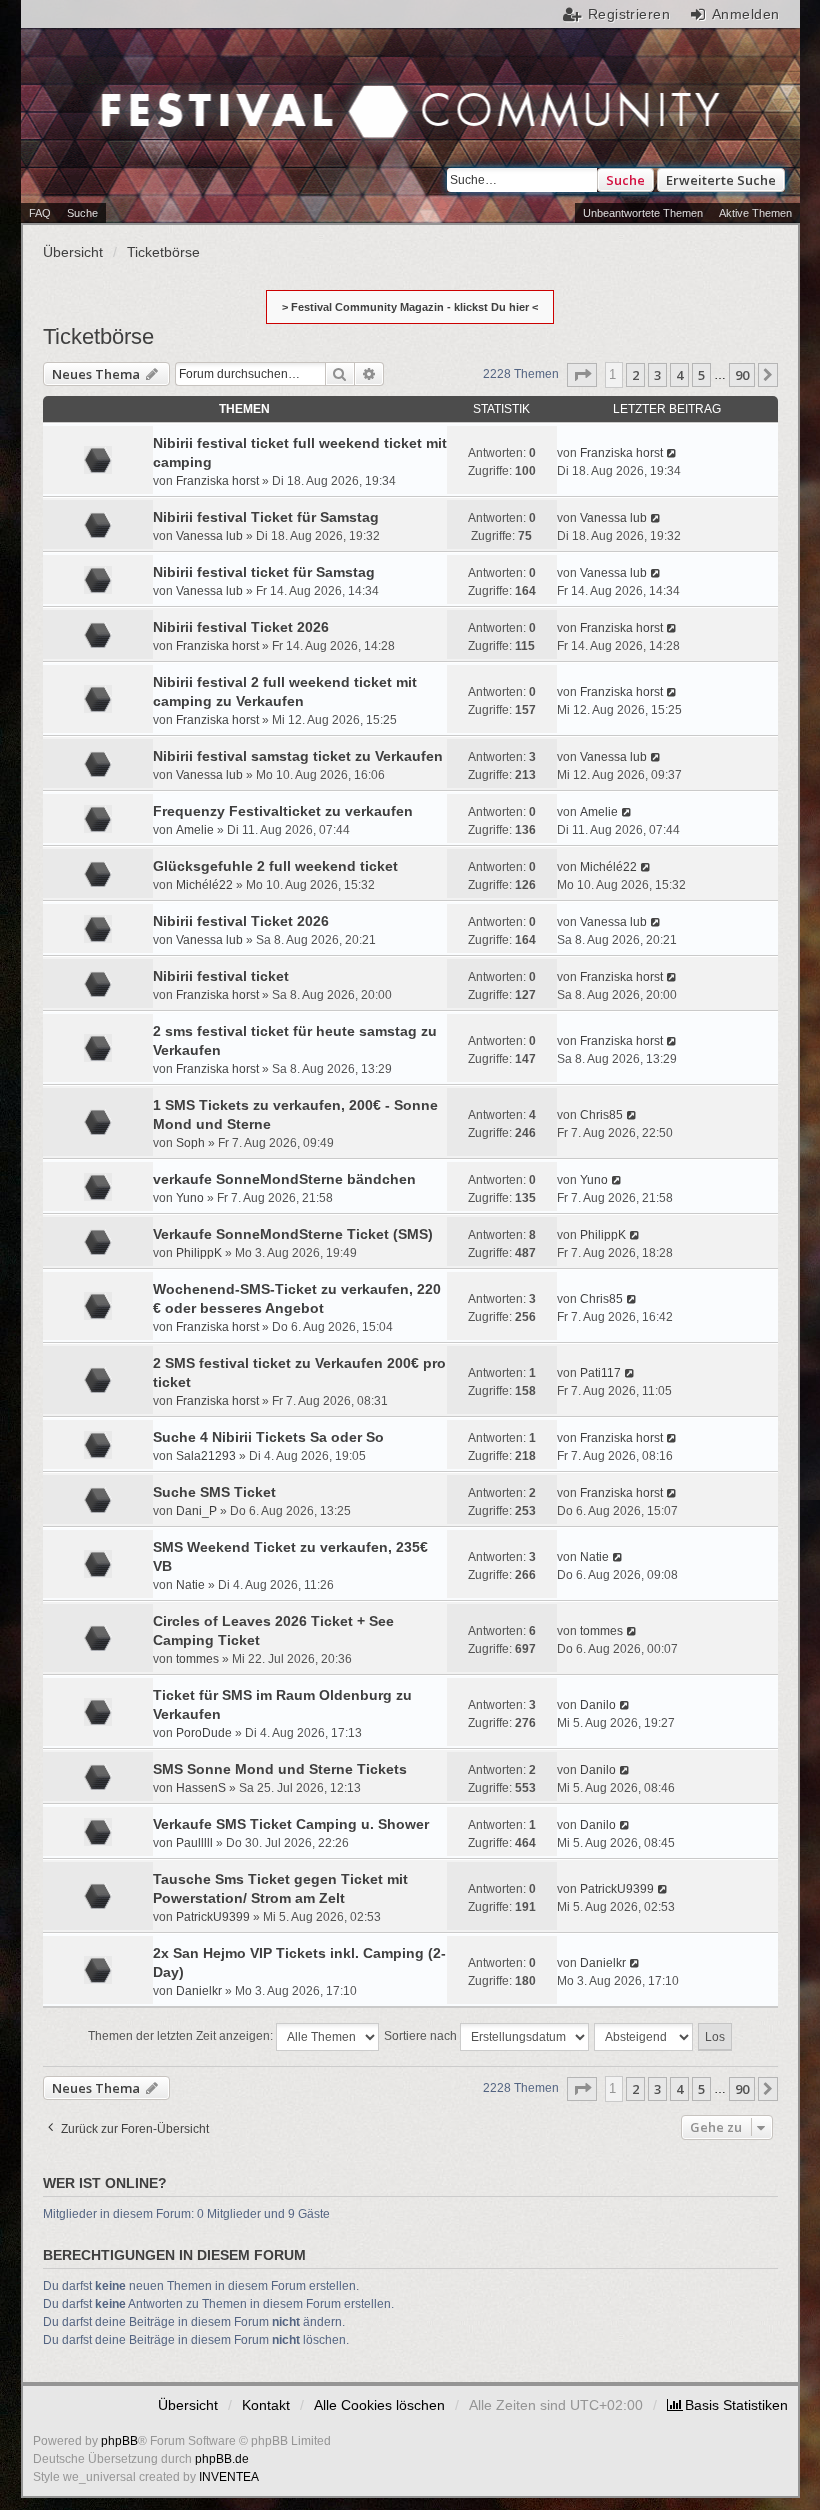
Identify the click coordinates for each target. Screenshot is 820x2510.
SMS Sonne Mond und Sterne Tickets (280, 1769)
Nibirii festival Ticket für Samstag (266, 517)
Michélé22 (204, 885)
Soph (190, 1143)
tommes (197, 1659)
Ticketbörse (98, 336)
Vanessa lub (209, 536)
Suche (625, 180)
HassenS (201, 1788)
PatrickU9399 (213, 1917)
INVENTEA (229, 2477)
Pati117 (600, 1373)
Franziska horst (217, 481)
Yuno (190, 1198)
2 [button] (635, 375)
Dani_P (196, 1511)
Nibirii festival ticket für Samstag (264, 572)
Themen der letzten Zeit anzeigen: (182, 2036)
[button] (582, 375)
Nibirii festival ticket (221, 976)
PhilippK (199, 1253)
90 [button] (742, 375)
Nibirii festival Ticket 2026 (241, 627)
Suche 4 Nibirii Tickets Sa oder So (268, 1437)
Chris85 (601, 1115)
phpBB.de (222, 2459)
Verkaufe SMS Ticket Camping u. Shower (291, 1824)
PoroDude (204, 1733)
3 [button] (657, 375)
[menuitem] (727, 2405)
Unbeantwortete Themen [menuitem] (643, 213)
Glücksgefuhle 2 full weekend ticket (275, 866)
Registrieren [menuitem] (629, 14)
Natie (190, 1585)
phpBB (119, 2441)
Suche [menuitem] (82, 213)
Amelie (195, 830)
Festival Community (228, 114)
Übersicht (188, 2405)
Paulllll (194, 1843)
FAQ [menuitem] (40, 213)
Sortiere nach (422, 2036)
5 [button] (701, 375)
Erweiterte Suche (721, 180)
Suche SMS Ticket (214, 1492)
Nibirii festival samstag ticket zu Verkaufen (298, 756)
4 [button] (679, 375)
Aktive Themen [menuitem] (755, 213)
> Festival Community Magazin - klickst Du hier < (410, 307)
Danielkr (199, 1991)
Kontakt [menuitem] (266, 2405)
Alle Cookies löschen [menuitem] (379, 2405)
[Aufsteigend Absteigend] (644, 2037)
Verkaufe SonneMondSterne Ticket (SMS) (293, 1234)
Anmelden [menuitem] (745, 14)
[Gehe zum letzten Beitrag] (672, 453)
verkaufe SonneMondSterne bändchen (284, 1179)
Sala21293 (206, 1456)
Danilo (598, 1705)
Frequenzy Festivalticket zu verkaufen (283, 811)
